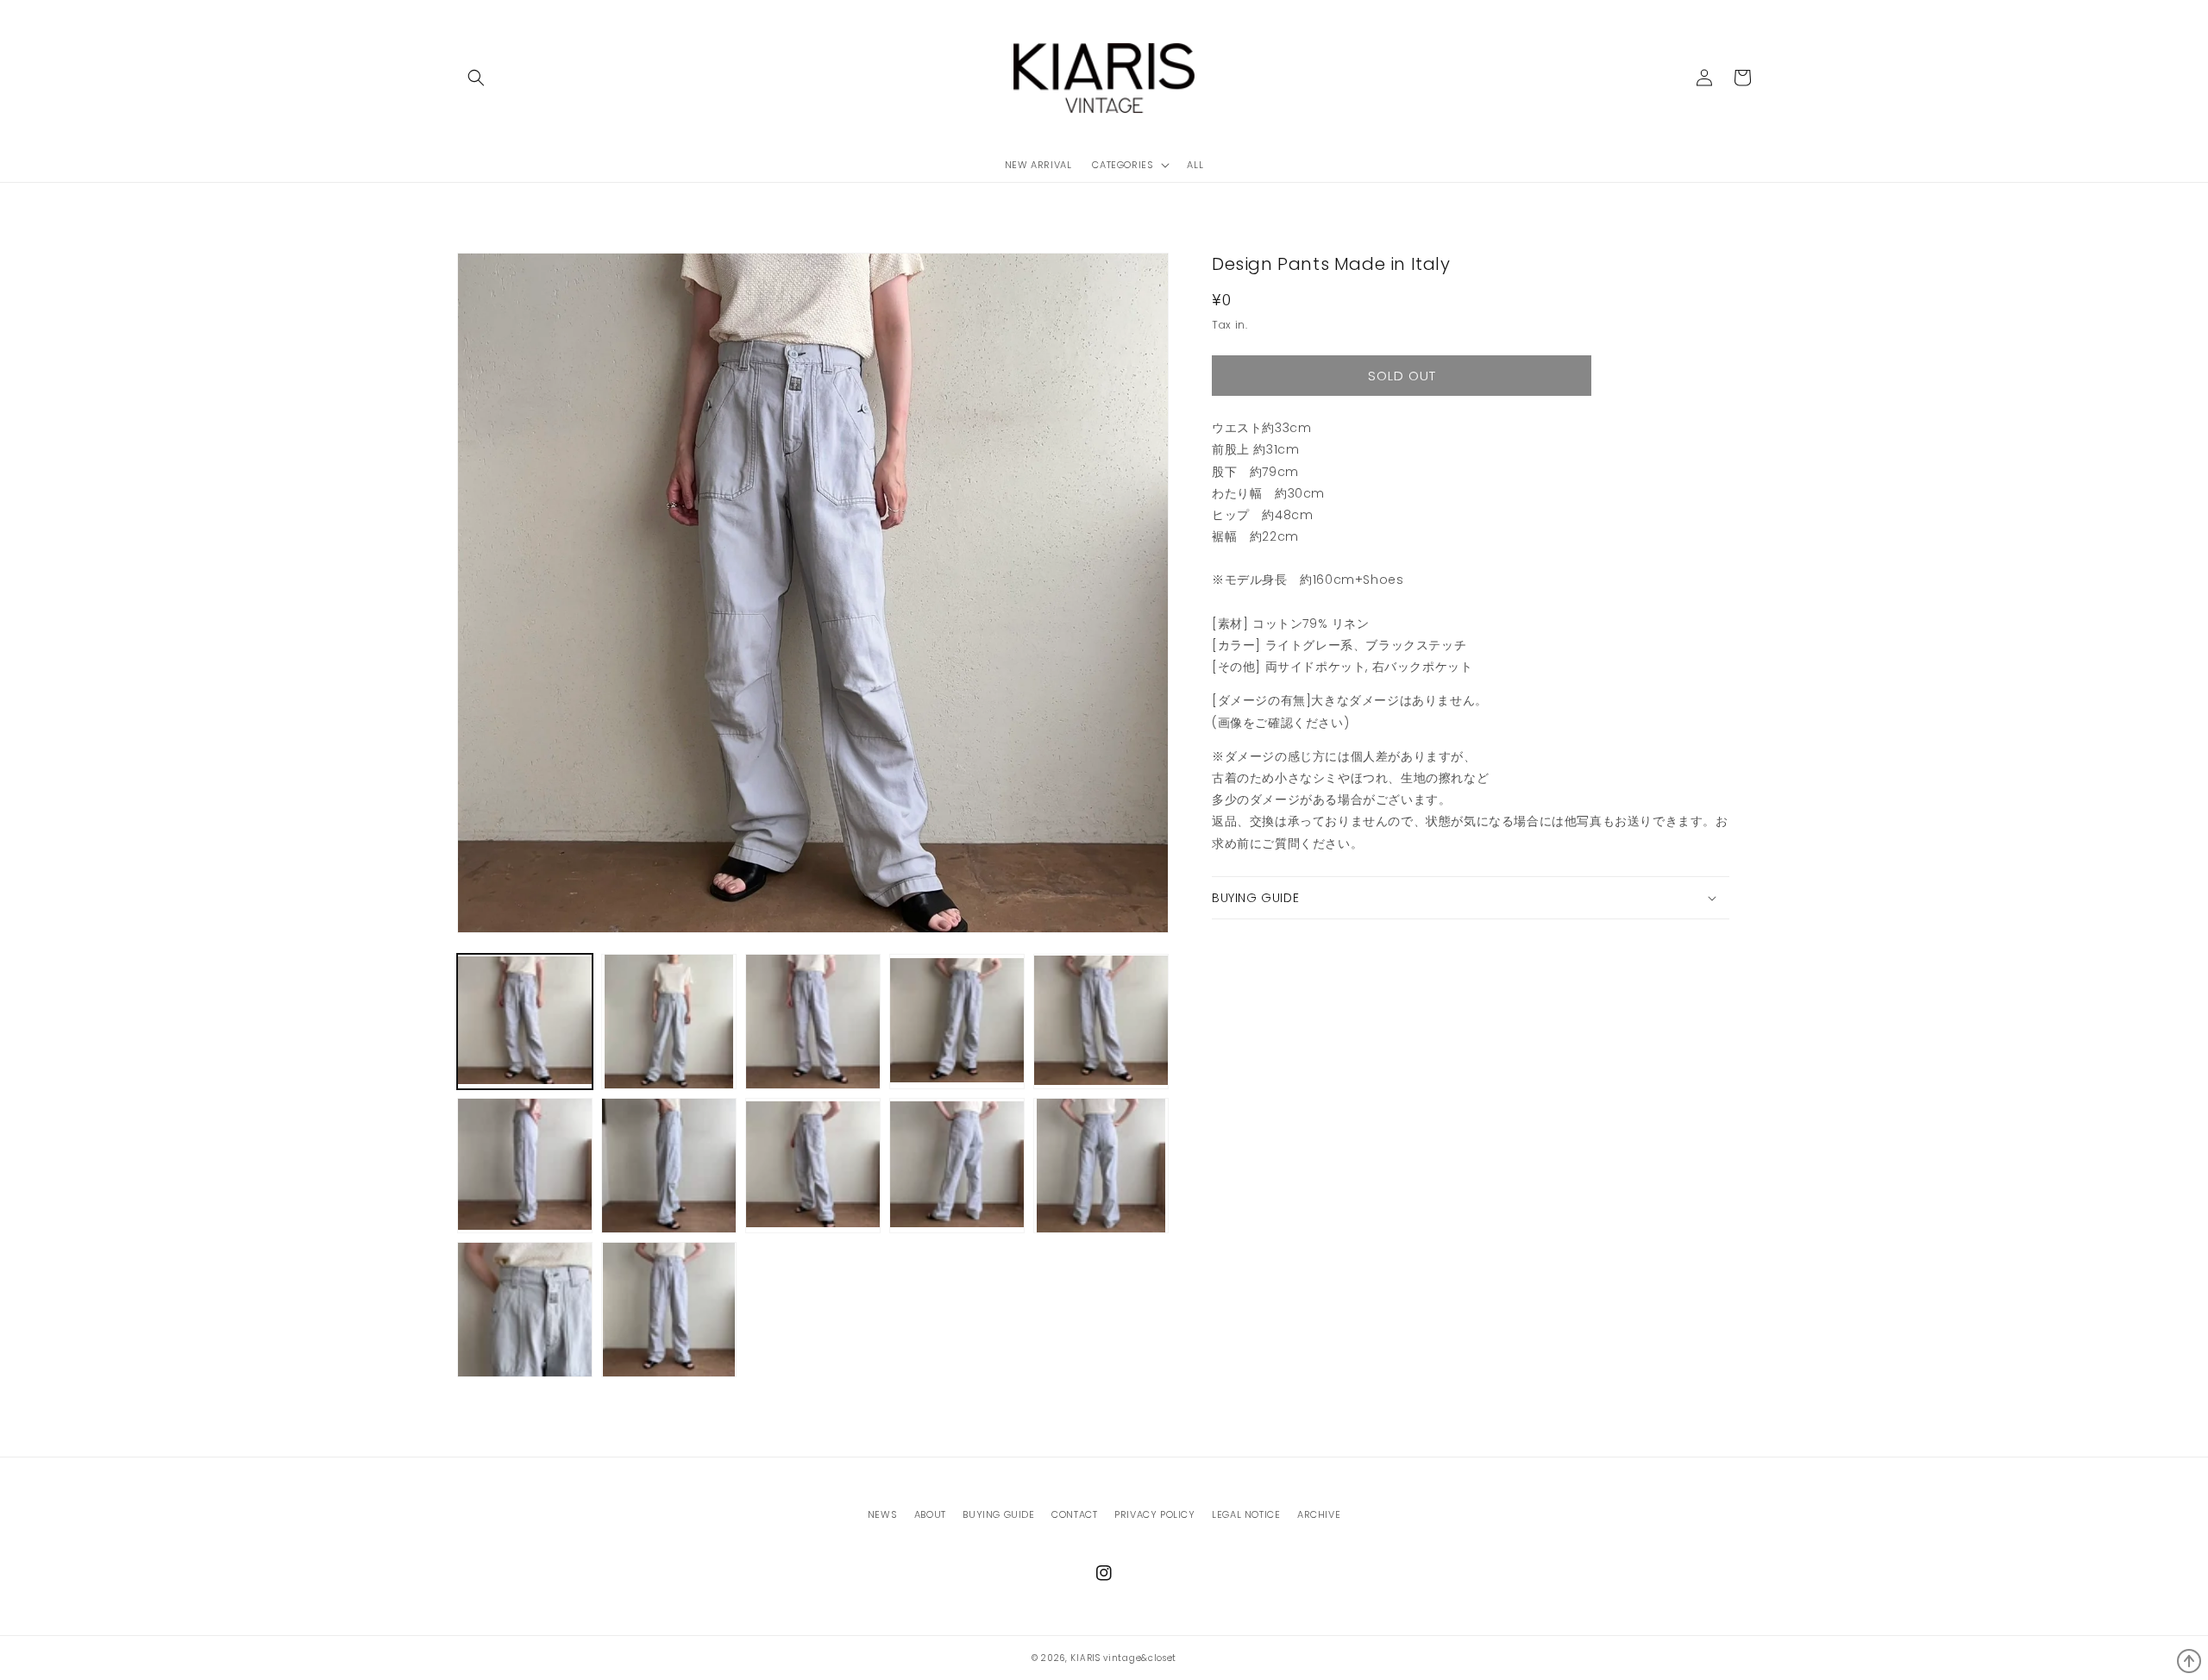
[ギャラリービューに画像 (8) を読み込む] (813, 1166)
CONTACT (1074, 1514)
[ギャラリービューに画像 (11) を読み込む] (525, 1310)
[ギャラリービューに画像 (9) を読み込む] (957, 1166)
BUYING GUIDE (998, 1514)
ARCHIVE (1319, 1514)
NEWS (882, 1514)
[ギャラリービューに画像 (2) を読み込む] (669, 1022)
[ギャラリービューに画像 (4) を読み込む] (957, 1022)
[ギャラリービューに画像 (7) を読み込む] (669, 1166)
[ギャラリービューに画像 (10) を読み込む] (1101, 1166)
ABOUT (930, 1514)
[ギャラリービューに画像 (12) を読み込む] (669, 1310)
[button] (476, 78)
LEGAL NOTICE (1246, 1514)
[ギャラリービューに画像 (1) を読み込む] (525, 1022)
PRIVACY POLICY (1154, 1514)
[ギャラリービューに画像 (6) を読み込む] (525, 1166)
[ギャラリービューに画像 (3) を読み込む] (813, 1022)
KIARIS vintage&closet (1123, 1658)
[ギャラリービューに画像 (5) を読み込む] (1101, 1022)
